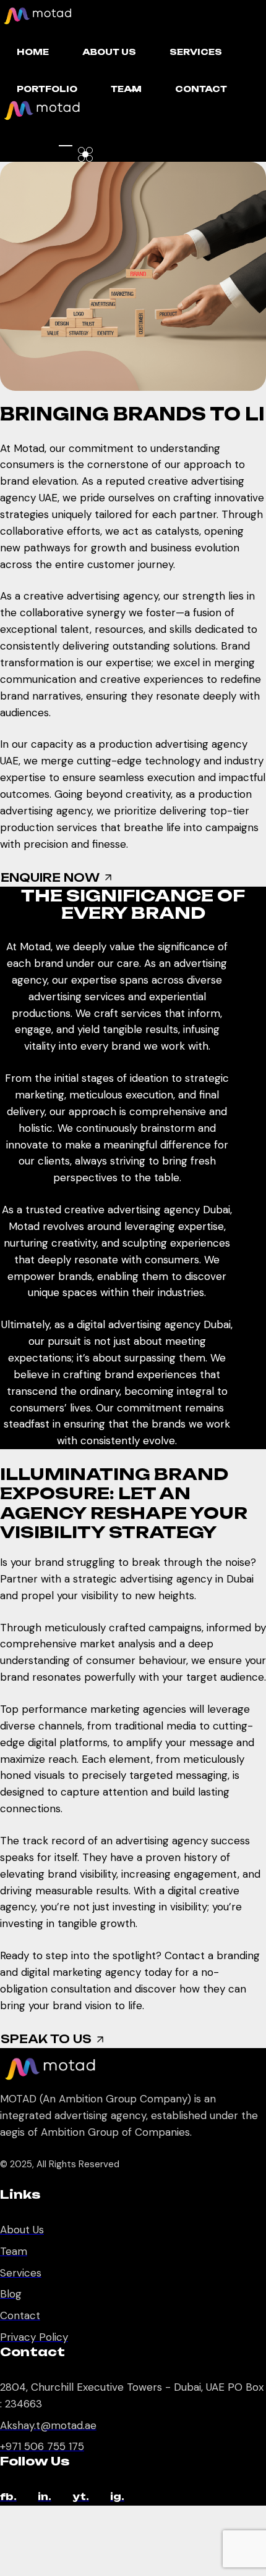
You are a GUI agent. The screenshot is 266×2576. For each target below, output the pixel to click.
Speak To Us (46, 2039)
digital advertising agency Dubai (154, 1324)
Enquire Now (50, 877)
